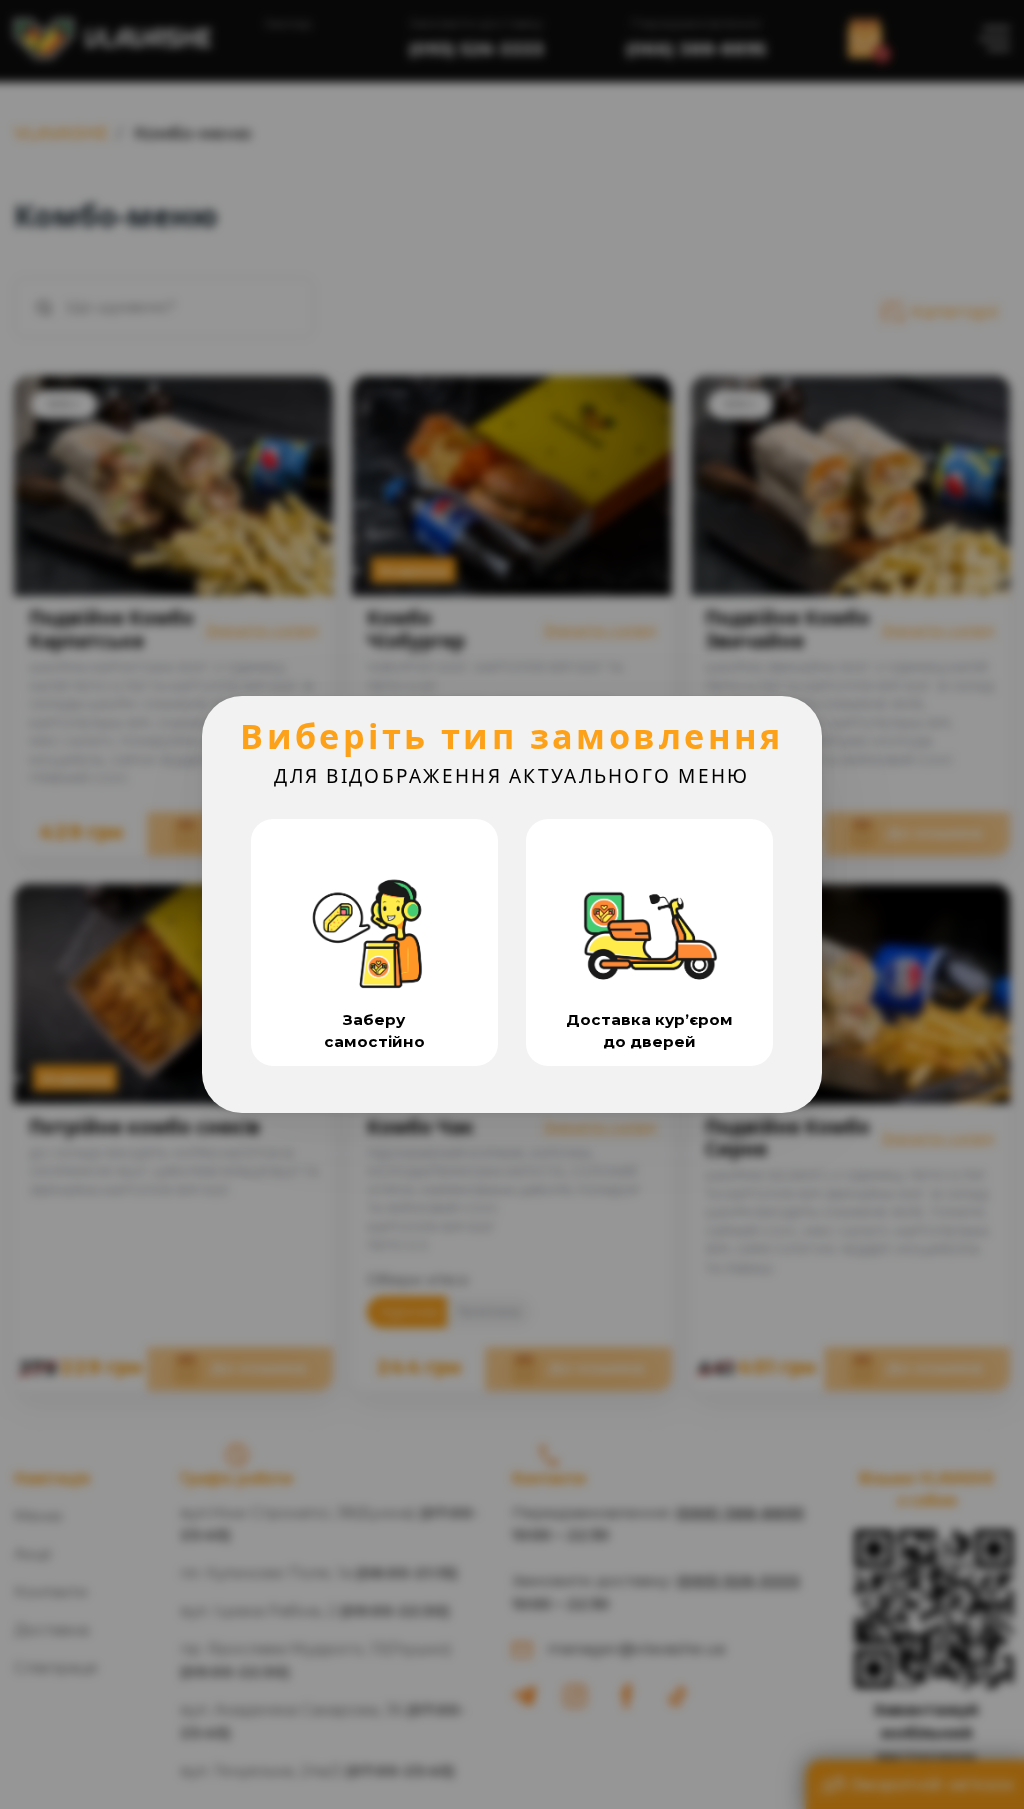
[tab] (374, 942)
